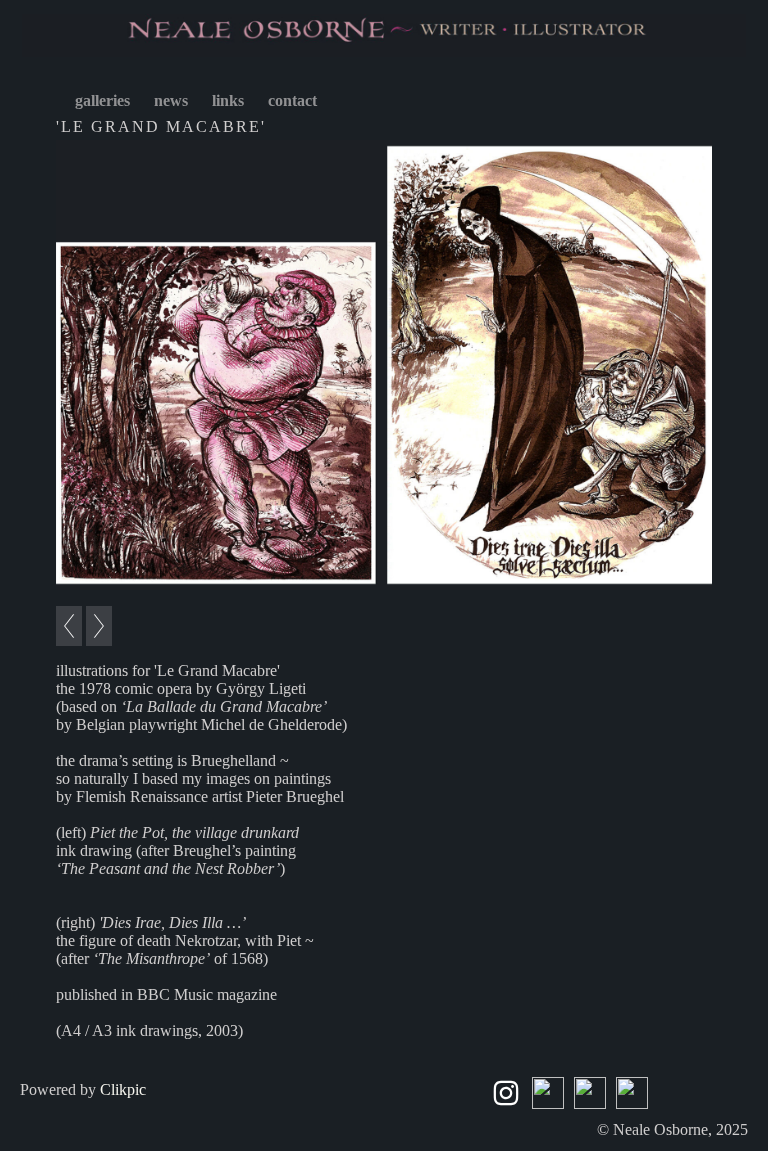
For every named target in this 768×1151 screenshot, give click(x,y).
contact (292, 100)
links (228, 100)
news (171, 100)
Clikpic (123, 1089)
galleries (102, 100)
